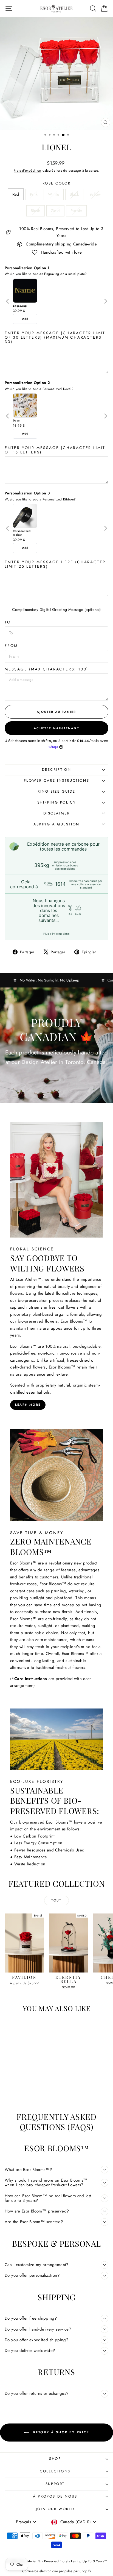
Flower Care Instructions (56, 780)
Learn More (28, 1405)
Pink (34, 194)
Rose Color (57, 183)
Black (74, 194)
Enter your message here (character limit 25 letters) (55, 564)
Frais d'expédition (28, 170)
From (11, 646)
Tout (56, 1900)
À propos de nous (55, 2496)
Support (55, 2484)
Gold (55, 211)
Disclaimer (57, 813)
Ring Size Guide (56, 791)
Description (57, 770)
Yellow (95, 194)
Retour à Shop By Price (60, 2432)
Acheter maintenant (56, 728)
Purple (76, 211)
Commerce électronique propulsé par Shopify (56, 2571)
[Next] (105, 301)
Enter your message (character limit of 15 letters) (55, 450)
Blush (36, 211)
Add (25, 319)
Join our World (55, 2509)
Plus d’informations (56, 934)
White (54, 194)
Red (16, 194)
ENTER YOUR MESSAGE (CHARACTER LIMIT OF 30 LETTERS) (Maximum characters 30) (55, 337)
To (8, 622)
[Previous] (8, 301)
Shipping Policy (57, 802)
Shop (55, 2459)
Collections (55, 2471)
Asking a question (56, 824)
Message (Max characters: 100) (46, 669)
